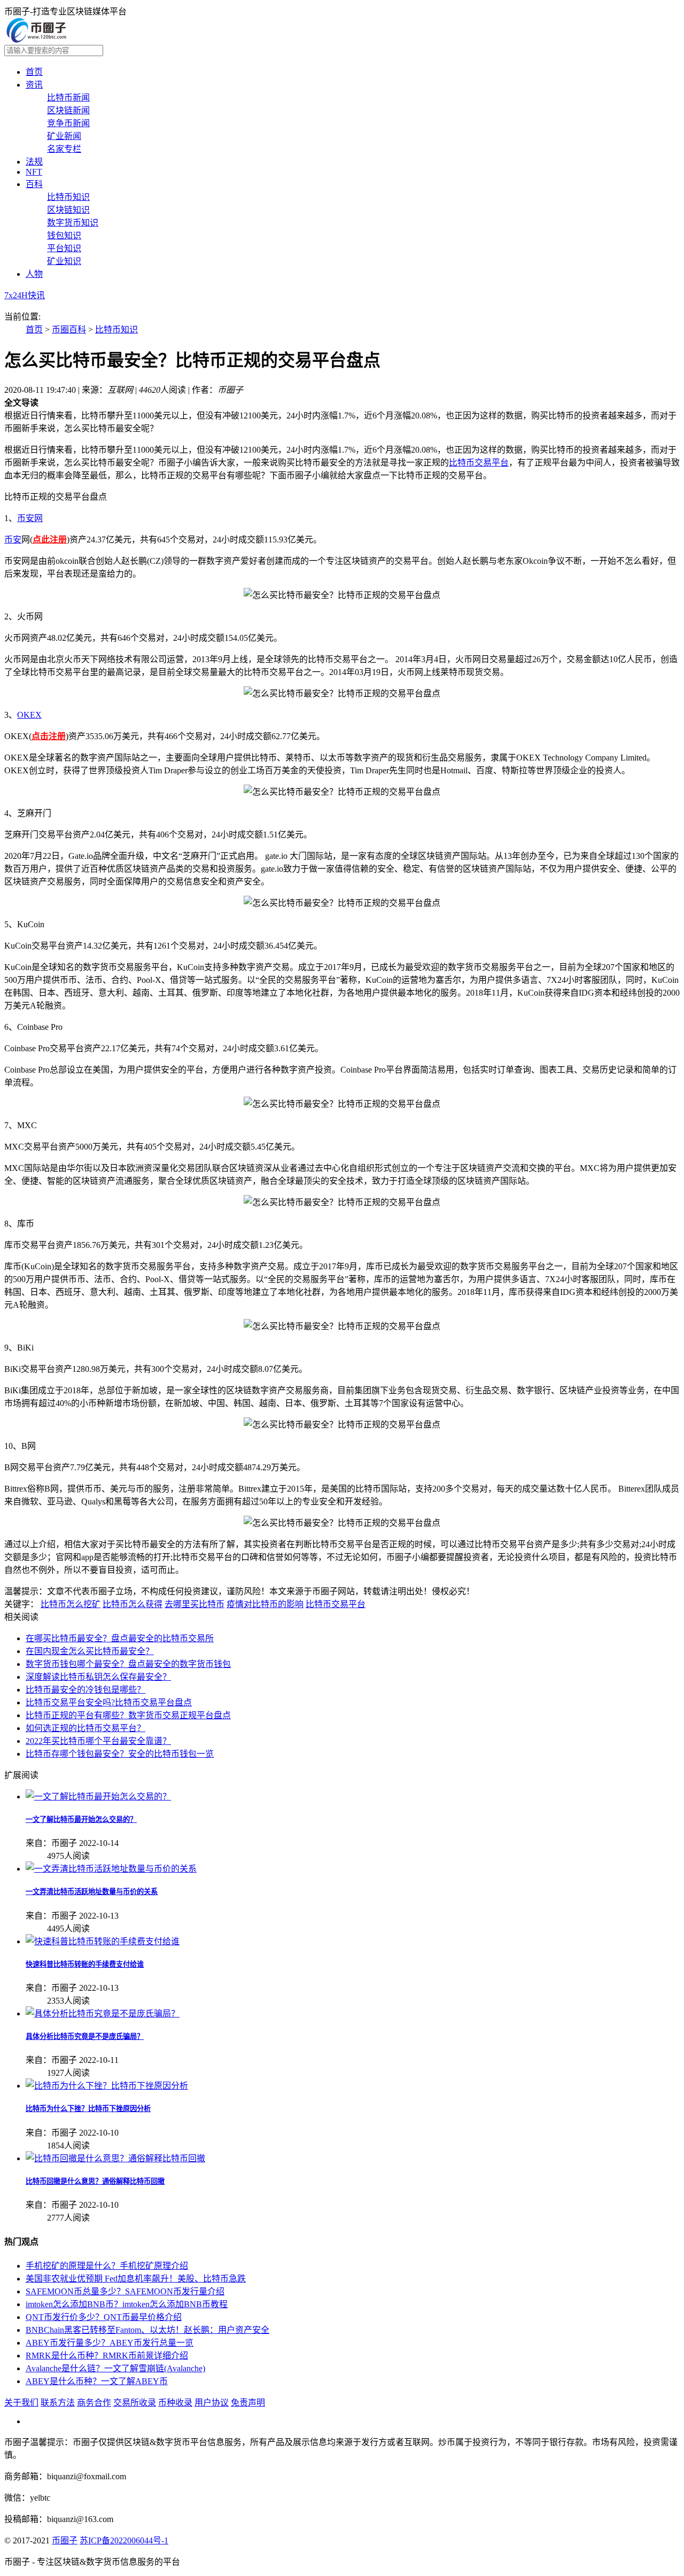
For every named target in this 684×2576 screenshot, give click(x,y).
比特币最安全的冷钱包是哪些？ (85, 1690)
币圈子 (65, 2540)
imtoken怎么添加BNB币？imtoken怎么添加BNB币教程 (127, 2304)
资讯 (34, 85)
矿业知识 (64, 261)
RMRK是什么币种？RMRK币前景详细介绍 (107, 2356)
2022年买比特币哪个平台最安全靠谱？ (98, 1741)
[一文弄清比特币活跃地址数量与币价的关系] (111, 1869)
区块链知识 (68, 210)
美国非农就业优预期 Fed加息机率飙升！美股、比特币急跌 (136, 2279)
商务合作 (94, 2403)
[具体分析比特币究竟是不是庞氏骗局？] (103, 2014)
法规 (34, 162)
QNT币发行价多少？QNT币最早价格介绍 (104, 2317)
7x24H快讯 (25, 295)
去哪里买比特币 (195, 1604)
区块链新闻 (68, 110)
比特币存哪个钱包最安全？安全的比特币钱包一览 (120, 1754)
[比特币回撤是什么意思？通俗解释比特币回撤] (115, 2158)
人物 (34, 274)
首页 (34, 72)
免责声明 (248, 2403)
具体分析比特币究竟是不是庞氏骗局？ (85, 2036)
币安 (13, 540)
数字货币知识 (73, 223)
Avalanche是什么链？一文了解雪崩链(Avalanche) (115, 2368)
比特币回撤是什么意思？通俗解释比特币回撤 (95, 2181)
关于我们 (21, 2403)
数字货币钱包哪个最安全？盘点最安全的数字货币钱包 (128, 1664)
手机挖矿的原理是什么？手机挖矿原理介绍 (107, 2266)
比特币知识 (68, 197)
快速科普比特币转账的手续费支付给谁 (85, 1964)
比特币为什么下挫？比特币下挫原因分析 (88, 2109)
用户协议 (212, 2403)
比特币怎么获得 (133, 1604)
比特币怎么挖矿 (71, 1604)
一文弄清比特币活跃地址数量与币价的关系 (92, 1892)
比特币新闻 (68, 98)
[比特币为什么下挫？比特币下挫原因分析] (107, 2086)
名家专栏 (64, 149)
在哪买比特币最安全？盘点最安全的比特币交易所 (120, 1638)
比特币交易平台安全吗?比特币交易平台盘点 (109, 1702)
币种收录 (175, 2403)
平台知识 (64, 248)
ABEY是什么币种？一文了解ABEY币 (97, 2381)
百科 (34, 184)
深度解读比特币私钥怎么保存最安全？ (98, 1677)
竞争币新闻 (68, 123)
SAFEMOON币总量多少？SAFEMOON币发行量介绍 (125, 2291)
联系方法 (58, 2403)
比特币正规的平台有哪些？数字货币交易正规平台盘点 (128, 1715)
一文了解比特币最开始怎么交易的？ (81, 1820)
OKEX (29, 715)
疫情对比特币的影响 (265, 1604)
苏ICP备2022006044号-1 (124, 2540)
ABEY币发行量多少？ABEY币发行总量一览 (110, 2343)
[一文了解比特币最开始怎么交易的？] (98, 1797)
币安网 (30, 518)
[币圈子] (36, 40)
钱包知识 (64, 235)
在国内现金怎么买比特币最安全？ (90, 1651)
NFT (34, 172)
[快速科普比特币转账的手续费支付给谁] (103, 1941)
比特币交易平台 (479, 463)
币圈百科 (69, 329)
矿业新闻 (64, 136)
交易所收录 (135, 2403)
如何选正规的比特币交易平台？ (85, 1728)
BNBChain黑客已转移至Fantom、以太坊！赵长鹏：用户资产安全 (147, 2330)
